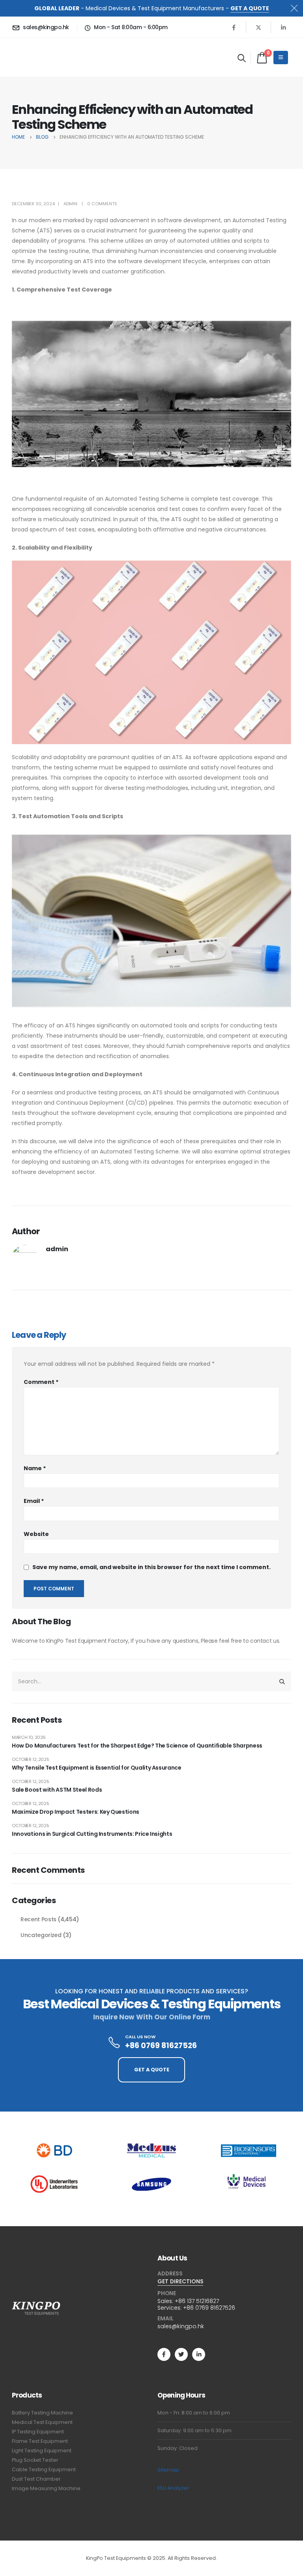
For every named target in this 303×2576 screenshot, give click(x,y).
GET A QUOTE (250, 8)
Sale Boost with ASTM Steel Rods (57, 1790)
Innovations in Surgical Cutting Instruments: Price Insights (92, 1834)
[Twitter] (181, 2354)
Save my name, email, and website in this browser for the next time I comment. (151, 1567)
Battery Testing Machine (42, 2413)
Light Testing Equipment (42, 2451)
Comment (41, 1382)
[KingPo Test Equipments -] (36, 58)
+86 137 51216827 (197, 2301)
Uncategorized (41, 1935)
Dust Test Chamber (36, 2479)
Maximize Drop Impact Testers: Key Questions (76, 1812)
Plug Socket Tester (35, 2460)
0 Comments (102, 204)
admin (70, 204)
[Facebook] (234, 27)
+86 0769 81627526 (209, 2308)
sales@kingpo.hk (181, 2326)
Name (35, 1468)
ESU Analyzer (173, 2488)
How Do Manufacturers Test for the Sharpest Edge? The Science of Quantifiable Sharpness (137, 1746)
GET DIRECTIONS (180, 2281)
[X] (258, 27)
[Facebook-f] (164, 2354)
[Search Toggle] (242, 58)
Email (34, 1501)
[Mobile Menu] (281, 58)
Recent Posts (38, 1919)
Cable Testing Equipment (44, 2469)
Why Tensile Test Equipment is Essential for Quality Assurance (97, 1768)
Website (36, 1534)
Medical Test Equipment (42, 2422)
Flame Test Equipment (40, 2441)
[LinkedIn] (283, 27)
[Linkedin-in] (199, 2354)
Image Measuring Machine (46, 2488)
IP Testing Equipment (38, 2432)
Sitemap (168, 2470)
